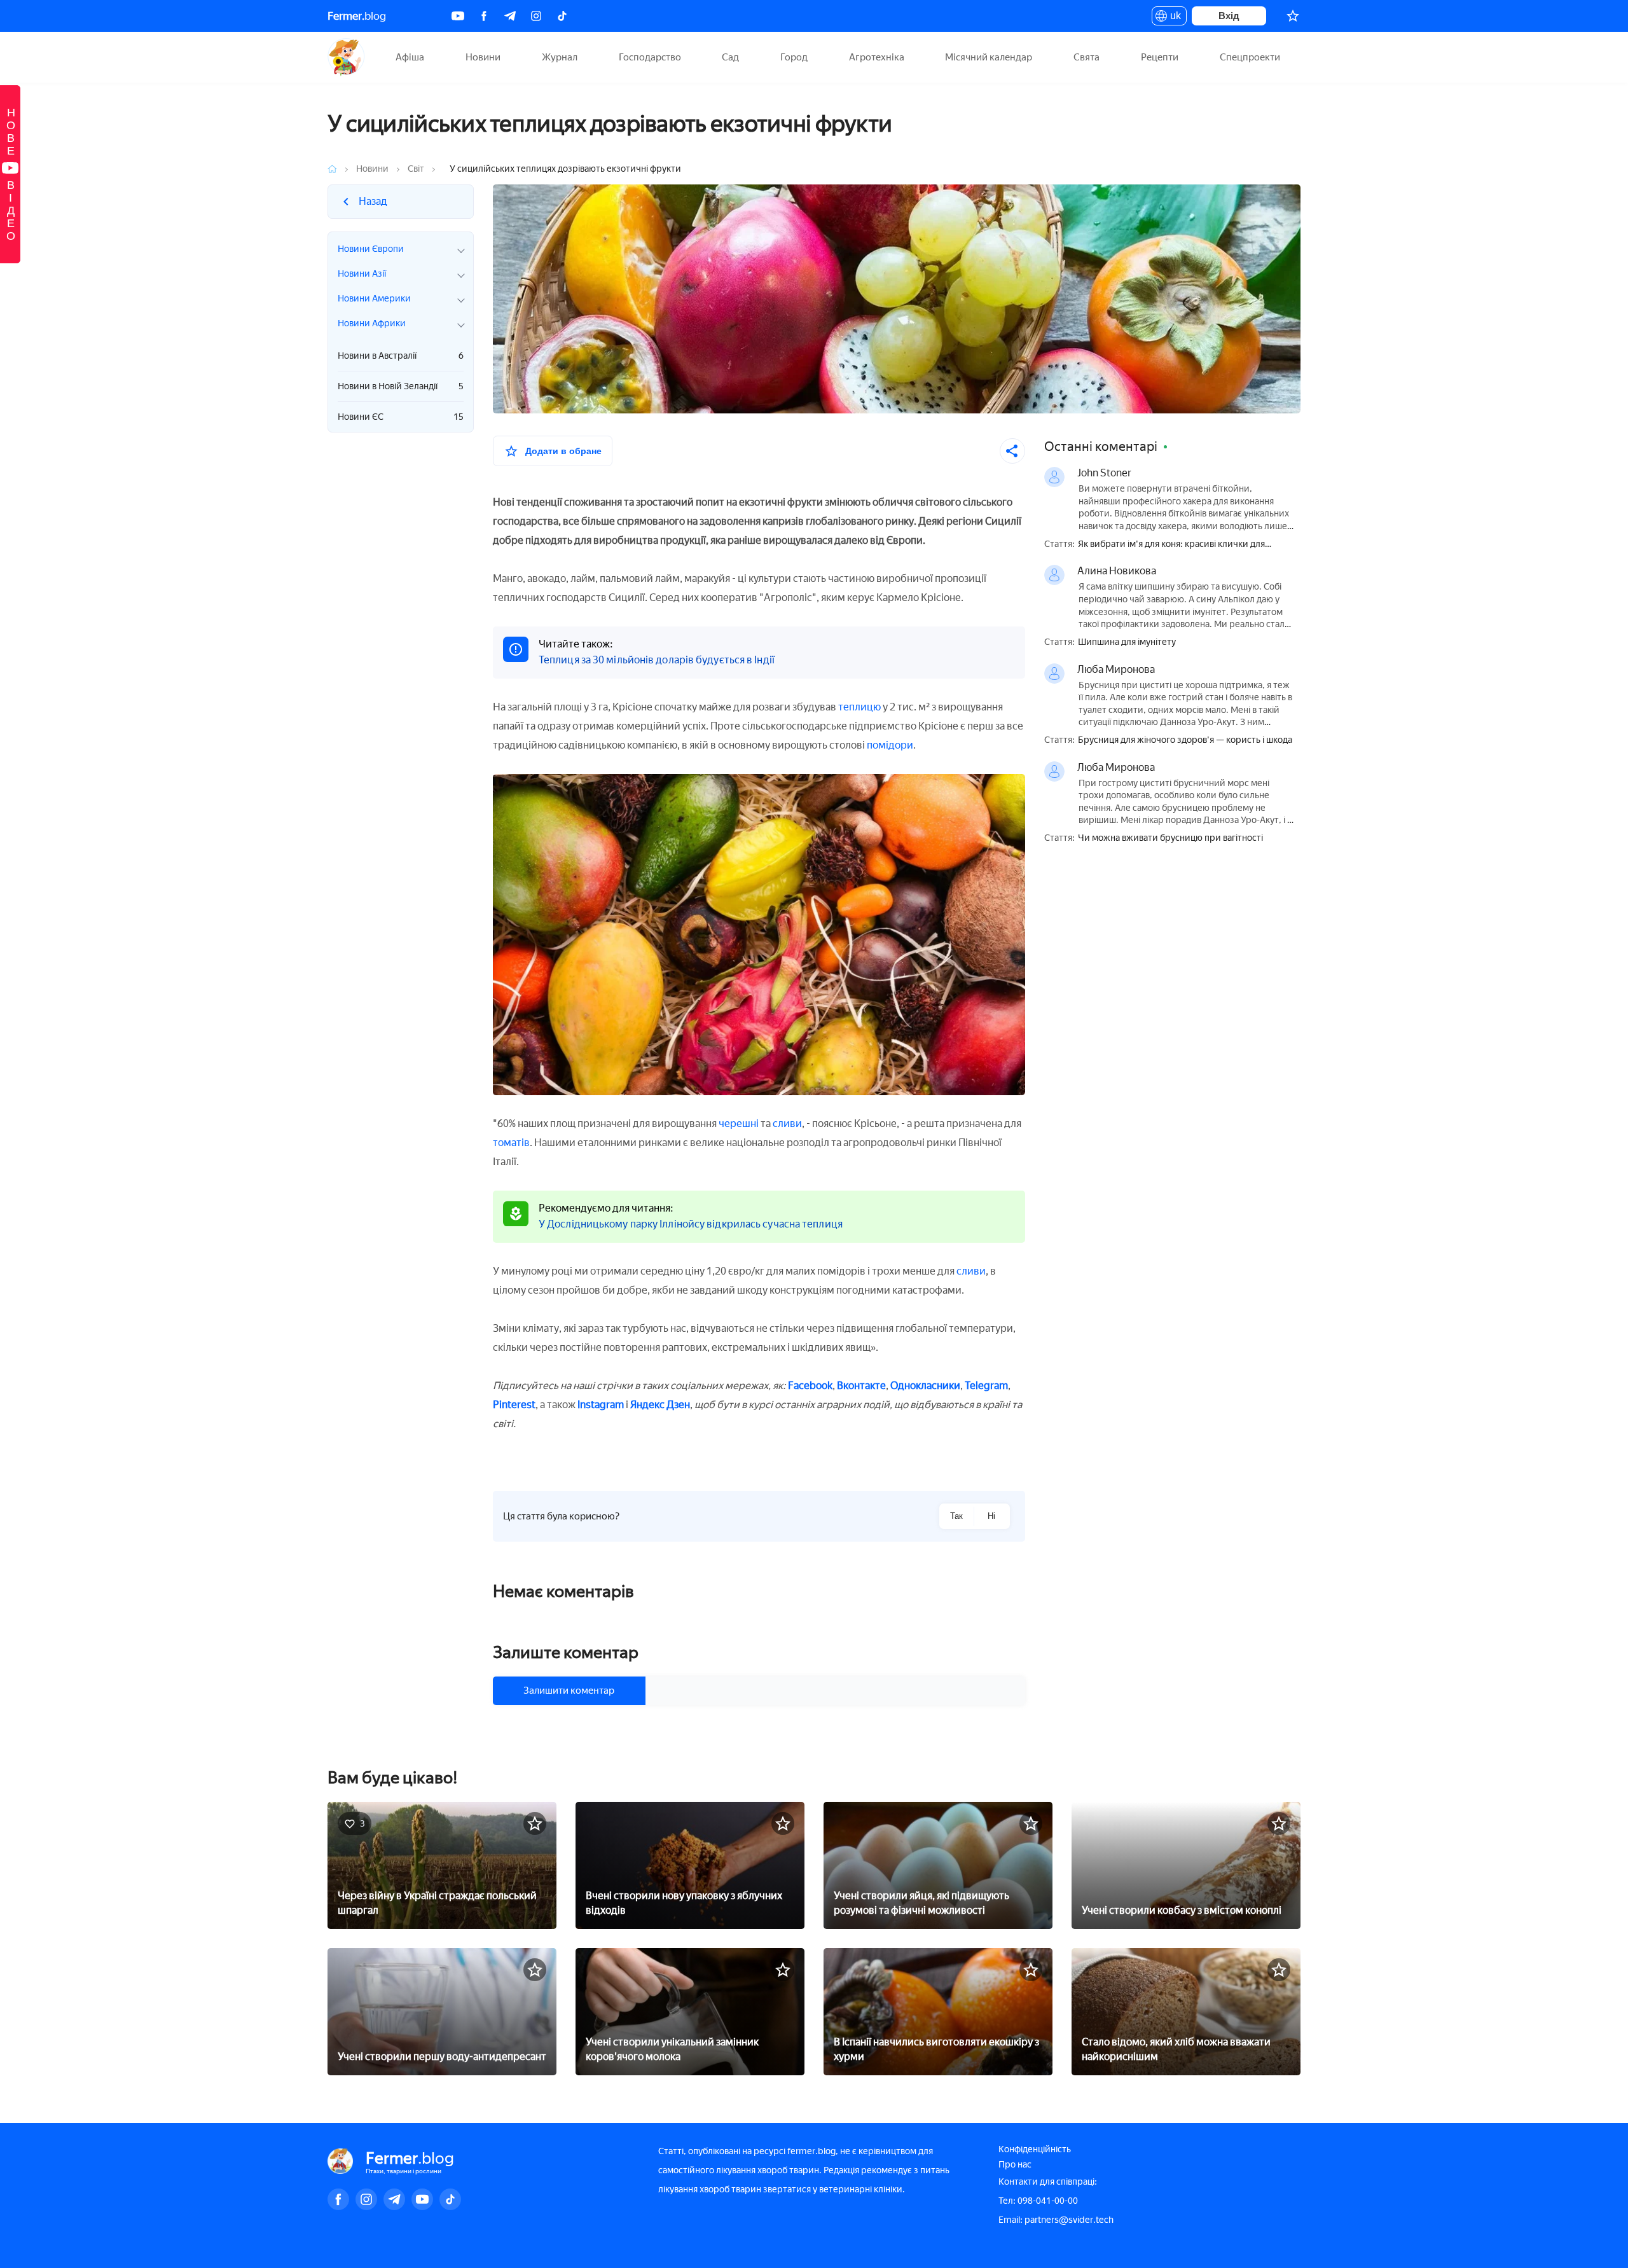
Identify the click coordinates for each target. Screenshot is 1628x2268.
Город (794, 57)
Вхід (1229, 16)
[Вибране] (1293, 16)
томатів (511, 1143)
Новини (483, 57)
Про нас (1015, 2165)
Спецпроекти (1250, 57)
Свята (1086, 57)
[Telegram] (510, 16)
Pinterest (514, 1405)
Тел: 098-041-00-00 (1038, 2201)
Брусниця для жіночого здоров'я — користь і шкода (1185, 740)
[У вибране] (535, 1823)
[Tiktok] (562, 16)
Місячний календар (989, 57)
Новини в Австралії (401, 356)
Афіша (410, 57)
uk (1172, 18)
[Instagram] (536, 16)
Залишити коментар (569, 1691)
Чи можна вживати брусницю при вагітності (1170, 838)
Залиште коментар (566, 1652)
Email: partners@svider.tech (1056, 2220)
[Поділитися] (1012, 451)
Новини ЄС (401, 417)
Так (956, 1516)
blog (357, 16)
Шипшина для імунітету (1127, 642)
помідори (890, 745)
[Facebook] (484, 16)
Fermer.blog (346, 57)
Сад (730, 57)
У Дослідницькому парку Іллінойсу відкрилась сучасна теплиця (691, 1224)
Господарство (650, 57)
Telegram (986, 1386)
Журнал (560, 57)
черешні (739, 1124)
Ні (991, 1516)
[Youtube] (458, 16)
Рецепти (1160, 57)
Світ (416, 169)
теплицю (859, 707)
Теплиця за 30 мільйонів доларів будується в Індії (657, 660)
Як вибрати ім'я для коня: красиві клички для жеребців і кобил (1171, 545)
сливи (787, 1124)
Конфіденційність (1035, 2149)
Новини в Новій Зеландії (401, 386)
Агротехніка (877, 57)
